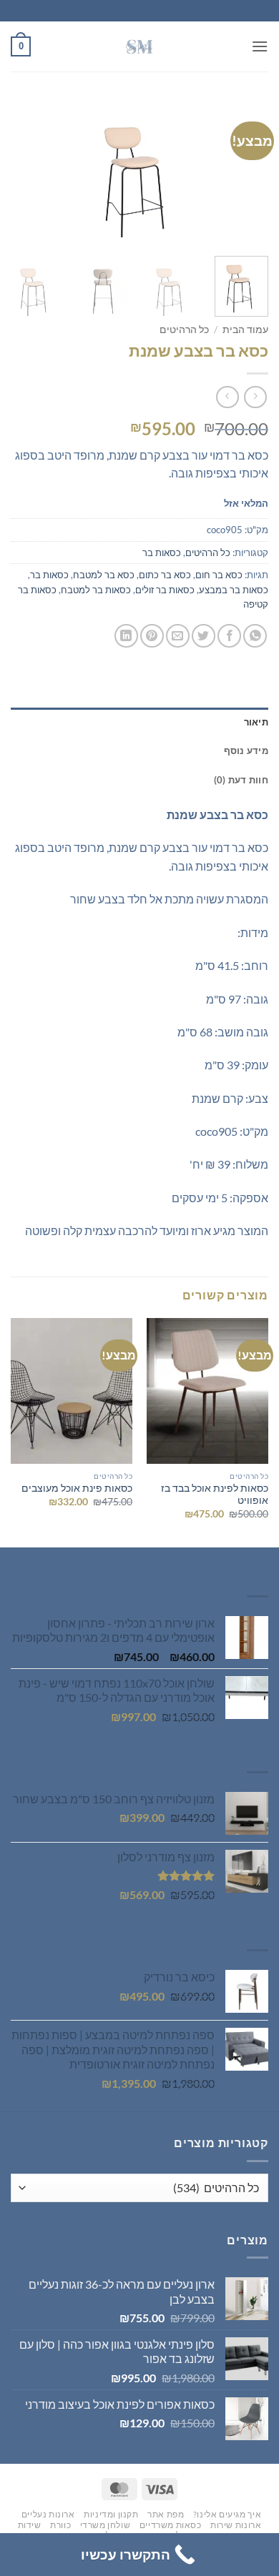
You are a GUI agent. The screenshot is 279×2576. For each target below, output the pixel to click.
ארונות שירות (236, 2525)
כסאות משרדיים (171, 2525)
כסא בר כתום (165, 575)
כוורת (60, 2525)
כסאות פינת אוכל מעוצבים (77, 1488)
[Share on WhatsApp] (255, 636)
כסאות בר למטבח (96, 590)
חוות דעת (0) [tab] (241, 780)
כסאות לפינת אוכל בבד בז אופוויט (215, 1495)
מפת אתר (166, 2514)
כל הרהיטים (184, 330)
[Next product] (255, 397)
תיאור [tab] (256, 722)
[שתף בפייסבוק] (229, 636)
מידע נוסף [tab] (246, 750)
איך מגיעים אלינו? (227, 2514)
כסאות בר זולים (165, 590)
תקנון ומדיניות (111, 2514)
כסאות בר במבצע (234, 590)
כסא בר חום (219, 575)
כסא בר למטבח (104, 575)
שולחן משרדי (106, 2525)
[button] (260, 46)
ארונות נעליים (48, 2514)
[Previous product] (227, 397)
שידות (30, 2525)
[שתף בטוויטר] (204, 636)
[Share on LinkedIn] (126, 636)
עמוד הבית (245, 330)
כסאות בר (162, 553)
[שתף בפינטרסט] (152, 636)
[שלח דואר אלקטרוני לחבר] (178, 636)
